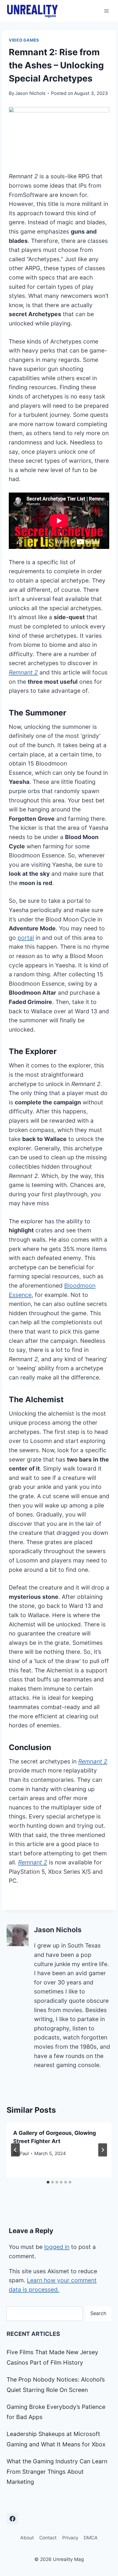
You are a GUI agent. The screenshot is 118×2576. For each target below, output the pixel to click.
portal (26, 938)
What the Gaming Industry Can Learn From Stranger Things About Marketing (57, 2472)
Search (98, 2313)
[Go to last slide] (15, 2150)
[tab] (48, 2182)
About (27, 2538)
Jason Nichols (30, 93)
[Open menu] (106, 11)
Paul (24, 2153)
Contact (48, 2538)
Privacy (70, 2538)
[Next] (103, 2150)
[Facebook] (12, 2519)
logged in (57, 2247)
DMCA (91, 2538)
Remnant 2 (23, 672)
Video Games (24, 40)
